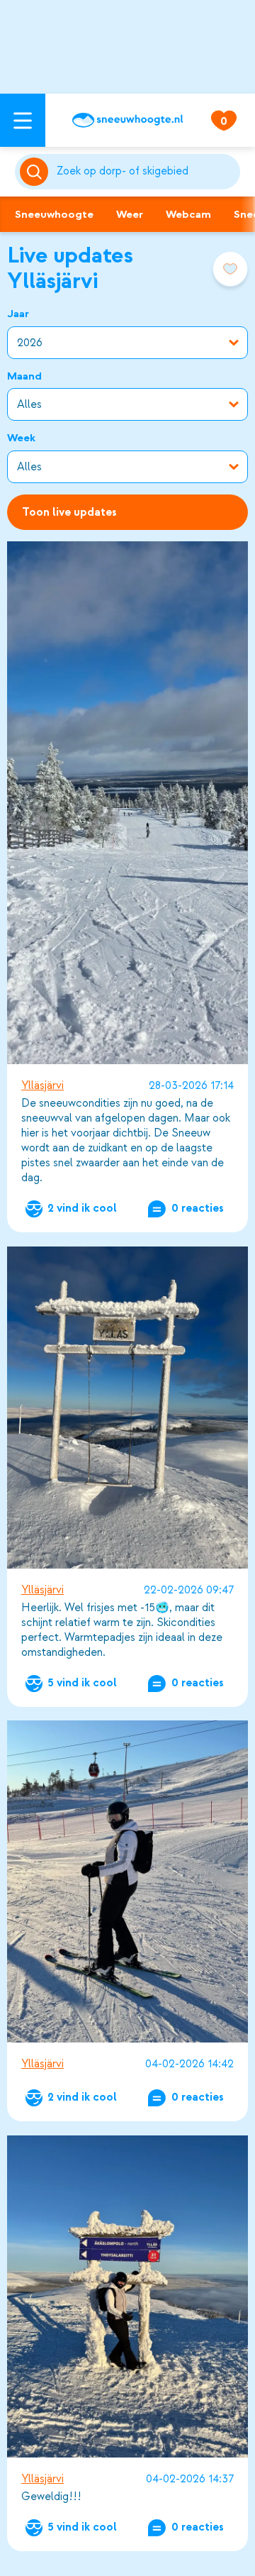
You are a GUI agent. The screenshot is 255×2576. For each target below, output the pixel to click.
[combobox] (146, 172)
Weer (130, 214)
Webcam (188, 214)
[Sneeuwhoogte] (127, 120)
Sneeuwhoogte (54, 214)
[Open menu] (23, 120)
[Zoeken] (146, 172)
